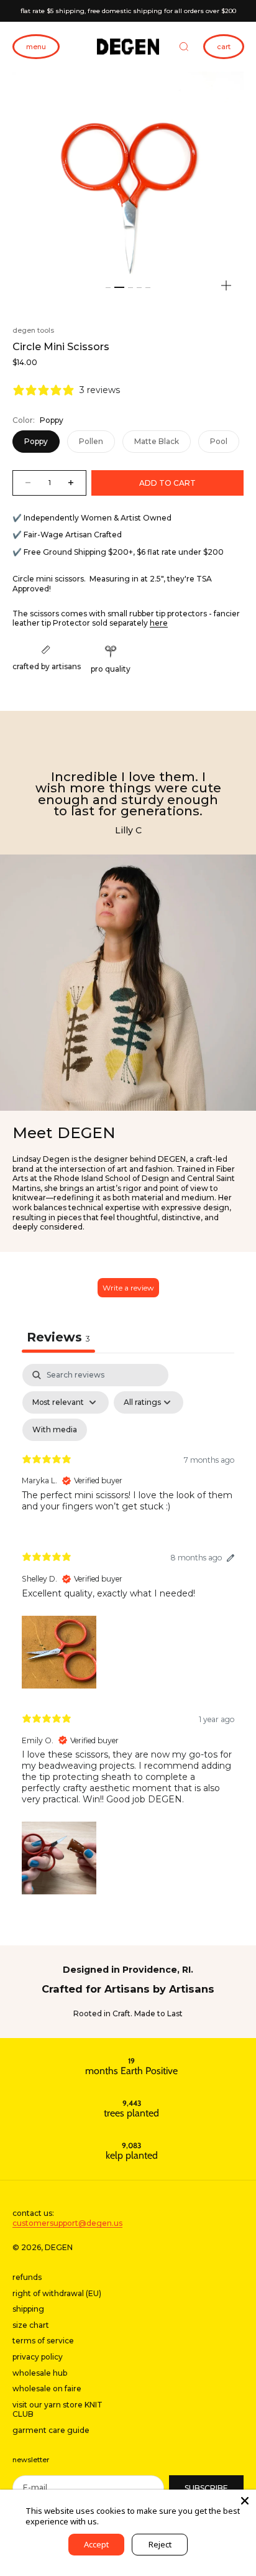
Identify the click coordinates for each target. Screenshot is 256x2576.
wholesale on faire (47, 2388)
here (159, 623)
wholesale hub (40, 2373)
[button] (59, 1651)
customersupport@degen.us (67, 2223)
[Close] (245, 2501)
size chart (31, 2325)
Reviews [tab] (58, 1337)
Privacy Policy (126, 2521)
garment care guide (51, 2430)
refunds (27, 2277)
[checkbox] (55, 1430)
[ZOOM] (226, 285)
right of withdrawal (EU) (57, 2293)
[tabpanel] (128, 1632)
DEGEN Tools (33, 330)
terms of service (43, 2341)
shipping (28, 2309)
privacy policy (38, 2357)
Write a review (128, 1288)
